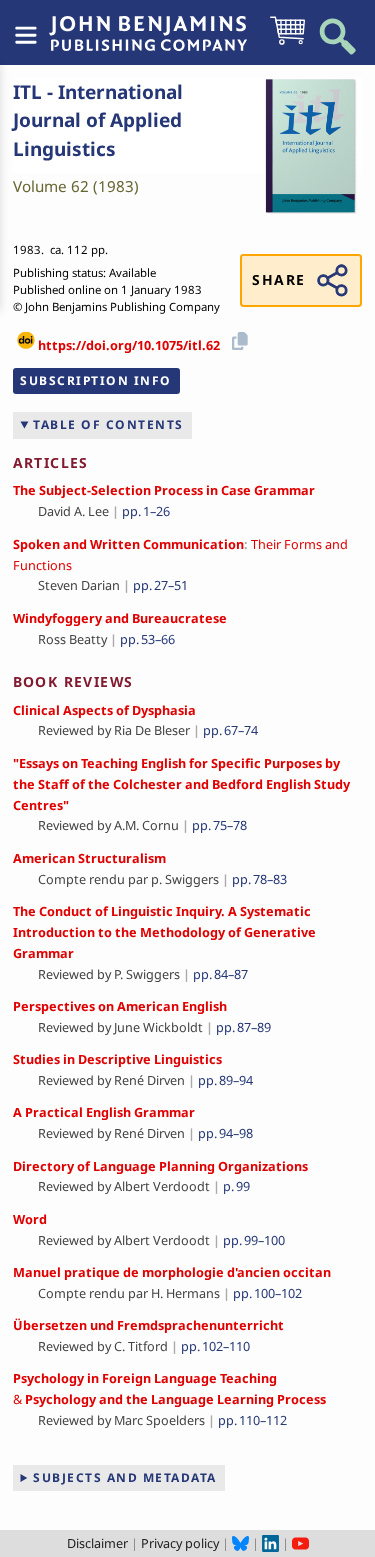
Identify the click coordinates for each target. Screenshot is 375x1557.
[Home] (148, 23)
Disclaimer (97, 1543)
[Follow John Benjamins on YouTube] (300, 1543)
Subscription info (96, 380)
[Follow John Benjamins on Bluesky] (240, 1543)
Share (278, 279)
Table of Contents (108, 424)
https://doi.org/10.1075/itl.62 (129, 345)
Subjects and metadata (125, 1477)
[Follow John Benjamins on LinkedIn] (270, 1543)
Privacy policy (180, 1543)
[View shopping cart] (287, 43)
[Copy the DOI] (237, 339)
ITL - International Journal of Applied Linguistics (98, 120)
